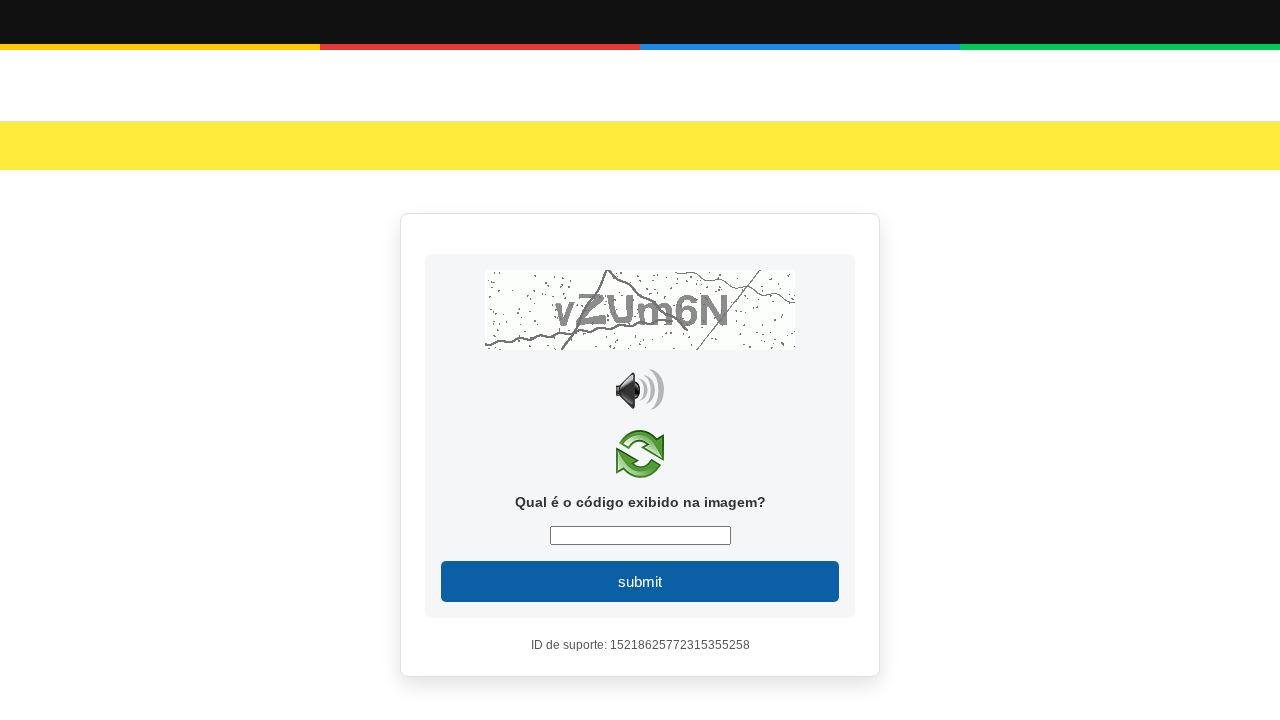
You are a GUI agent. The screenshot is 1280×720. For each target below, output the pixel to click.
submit (640, 581)
